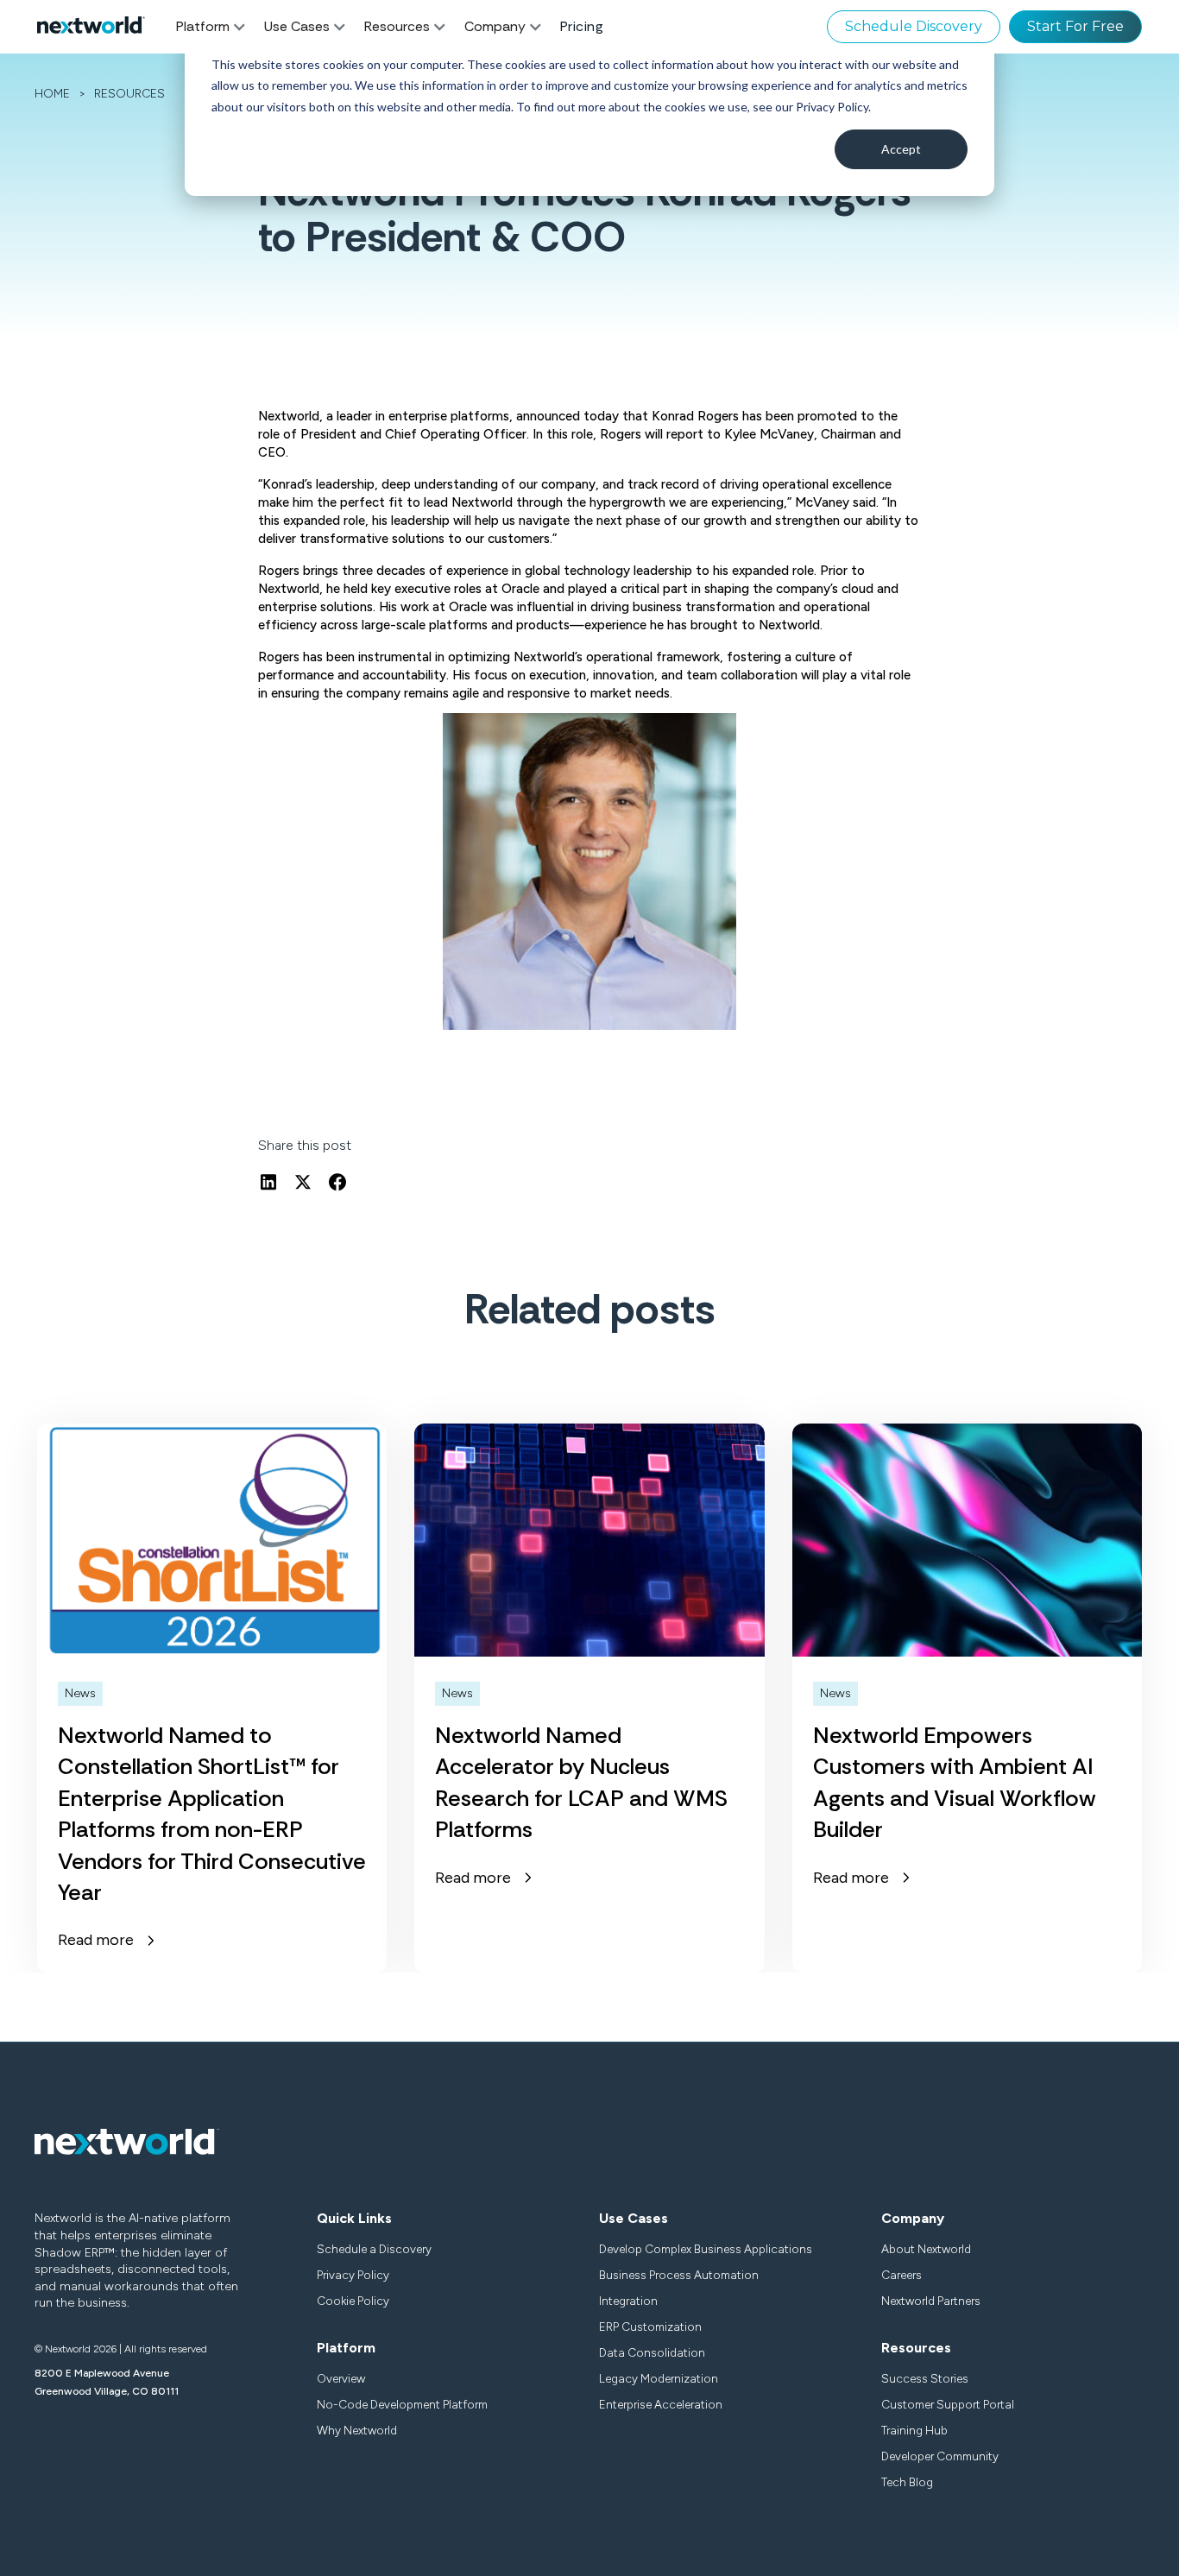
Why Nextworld (357, 2430)
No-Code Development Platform (402, 2404)
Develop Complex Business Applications (706, 2249)
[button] (220, 27)
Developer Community (940, 2456)
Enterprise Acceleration (661, 2404)
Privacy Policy (353, 2275)
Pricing (582, 26)
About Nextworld (926, 2249)
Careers (902, 2275)
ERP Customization (650, 2327)
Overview (341, 2378)
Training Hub (914, 2430)
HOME (52, 94)
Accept (901, 149)
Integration (628, 2301)
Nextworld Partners (931, 2301)
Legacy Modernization (659, 2378)
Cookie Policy (353, 2301)
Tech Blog (907, 2482)
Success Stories (925, 2378)
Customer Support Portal (948, 2404)
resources (129, 94)
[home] (91, 27)
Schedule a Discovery (374, 2249)
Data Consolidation (652, 2352)
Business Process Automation (679, 2275)
